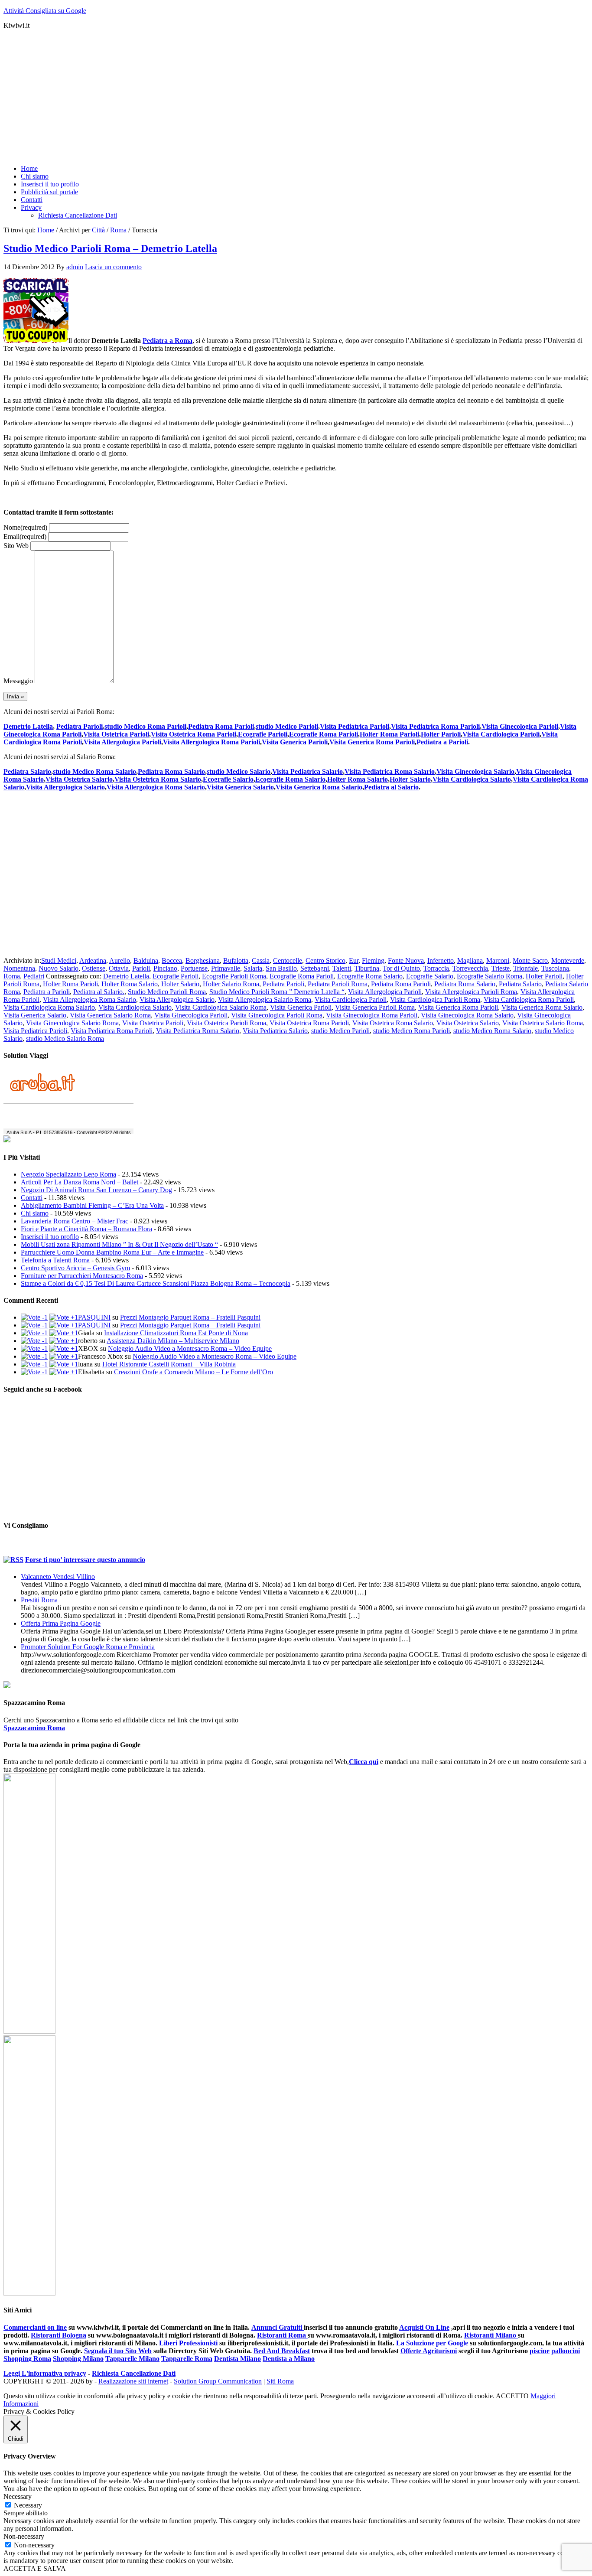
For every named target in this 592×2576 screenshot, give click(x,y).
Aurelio (120, 960)
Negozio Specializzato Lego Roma (68, 1174)
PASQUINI (94, 1317)
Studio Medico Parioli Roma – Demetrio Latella (110, 248)
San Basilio (281, 968)
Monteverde (568, 960)
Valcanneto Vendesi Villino (58, 1577)
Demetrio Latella (28, 726)
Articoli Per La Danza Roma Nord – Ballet (80, 1182)
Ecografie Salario (228, 779)
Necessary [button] (18, 2496)
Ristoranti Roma (282, 2335)
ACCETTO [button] (512, 2396)
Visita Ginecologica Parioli (520, 726)
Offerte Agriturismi (429, 2351)
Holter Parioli (441, 734)
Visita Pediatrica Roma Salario (390, 771)
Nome (25, 527)
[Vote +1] (64, 1317)
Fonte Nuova (406, 960)
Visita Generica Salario (240, 787)
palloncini (566, 2351)
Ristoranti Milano (491, 2335)
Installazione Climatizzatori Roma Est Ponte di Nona (176, 1333)
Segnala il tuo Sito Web (118, 2351)
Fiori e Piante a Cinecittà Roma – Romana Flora (86, 1229)
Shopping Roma (27, 2359)
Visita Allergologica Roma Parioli (211, 742)
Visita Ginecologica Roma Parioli (372, 1015)
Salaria (253, 968)
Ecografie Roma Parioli (324, 734)
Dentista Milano (237, 2359)
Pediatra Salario (27, 771)
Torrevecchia (470, 968)
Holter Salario (410, 779)
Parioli (141, 968)
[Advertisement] (263, 97)
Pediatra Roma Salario (171, 771)
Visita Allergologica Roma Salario (156, 787)
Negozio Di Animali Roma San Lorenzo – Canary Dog (96, 1190)
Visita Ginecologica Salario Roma (72, 1023)
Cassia (261, 960)
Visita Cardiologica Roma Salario (49, 1007)
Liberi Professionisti (189, 2343)
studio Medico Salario (239, 771)
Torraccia (436, 968)
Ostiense (94, 968)
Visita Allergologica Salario (65, 787)
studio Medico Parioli (287, 726)
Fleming (373, 960)
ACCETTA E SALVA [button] (35, 2568)
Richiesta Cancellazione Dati (134, 2373)
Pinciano (165, 968)
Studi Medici (59, 960)
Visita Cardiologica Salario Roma (221, 1007)
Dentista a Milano (289, 2359)
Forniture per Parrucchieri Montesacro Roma (82, 1276)
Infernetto (441, 960)
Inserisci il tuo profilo (50, 1237)
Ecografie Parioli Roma (234, 976)
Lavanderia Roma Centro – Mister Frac (75, 1221)
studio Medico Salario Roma (65, 1039)
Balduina (146, 960)
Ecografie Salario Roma (490, 976)
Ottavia (119, 968)
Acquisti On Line (424, 2327)
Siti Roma (280, 2381)
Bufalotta (236, 960)
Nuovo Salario (59, 968)
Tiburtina (367, 968)
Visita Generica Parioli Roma (375, 1007)
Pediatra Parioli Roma (338, 984)
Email (25, 536)
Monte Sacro (530, 960)
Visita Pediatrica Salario (307, 771)
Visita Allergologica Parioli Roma (471, 992)
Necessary (28, 2505)
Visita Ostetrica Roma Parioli (194, 734)
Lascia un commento (113, 267)
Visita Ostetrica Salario (79, 779)
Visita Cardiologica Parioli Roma (435, 999)
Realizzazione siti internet (133, 2381)
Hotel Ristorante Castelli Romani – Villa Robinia (169, 1364)
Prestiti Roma (39, 1600)
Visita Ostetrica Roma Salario (158, 779)
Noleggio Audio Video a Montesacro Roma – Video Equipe (190, 1348)
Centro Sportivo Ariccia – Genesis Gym (75, 1268)
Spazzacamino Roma (34, 1728)
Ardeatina (93, 960)
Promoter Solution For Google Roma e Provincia (88, 1647)
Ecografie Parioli (263, 734)
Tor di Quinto (401, 968)
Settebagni (315, 968)
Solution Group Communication (218, 2381)
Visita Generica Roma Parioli (372, 742)
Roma (12, 976)
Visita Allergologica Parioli (122, 742)
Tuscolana (555, 968)
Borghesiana (203, 960)
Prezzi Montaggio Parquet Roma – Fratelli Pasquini (190, 1317)
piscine (540, 2351)
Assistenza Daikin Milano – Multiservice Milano (173, 1341)
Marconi (498, 960)
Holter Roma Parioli (389, 734)
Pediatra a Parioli (442, 742)
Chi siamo (35, 1213)
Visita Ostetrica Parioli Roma (226, 1023)
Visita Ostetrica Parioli (116, 734)
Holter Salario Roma (231, 984)
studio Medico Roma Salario (94, 771)
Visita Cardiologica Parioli (501, 734)
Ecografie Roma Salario (290, 779)
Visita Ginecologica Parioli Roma (277, 1015)
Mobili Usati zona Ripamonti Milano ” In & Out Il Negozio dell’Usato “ (119, 1244)
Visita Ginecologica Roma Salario (467, 1015)
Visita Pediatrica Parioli (355, 726)
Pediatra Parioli (80, 726)
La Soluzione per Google (432, 2343)
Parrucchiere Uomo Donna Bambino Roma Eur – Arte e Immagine (112, 1252)
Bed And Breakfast (282, 2351)
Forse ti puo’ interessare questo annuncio (85, 1560)
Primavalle (226, 968)
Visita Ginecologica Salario (475, 771)
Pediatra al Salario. (99, 992)
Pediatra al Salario (391, 787)
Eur (354, 960)
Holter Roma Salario (358, 779)
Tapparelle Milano (132, 2359)
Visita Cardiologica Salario (472, 779)
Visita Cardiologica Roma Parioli (529, 999)
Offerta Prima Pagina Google (61, 1623)
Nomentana (19, 968)
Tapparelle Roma (187, 2359)
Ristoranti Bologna (59, 2335)
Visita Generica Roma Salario (319, 787)
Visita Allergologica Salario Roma (265, 999)
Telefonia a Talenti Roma (55, 1260)
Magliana (470, 960)
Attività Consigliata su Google (45, 11)
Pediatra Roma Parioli (221, 726)
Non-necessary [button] (24, 2536)
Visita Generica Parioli (295, 742)
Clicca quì (364, 1762)
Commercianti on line (35, 2327)
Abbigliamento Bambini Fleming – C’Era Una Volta (92, 1205)
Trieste (501, 968)
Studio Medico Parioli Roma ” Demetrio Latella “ (277, 992)
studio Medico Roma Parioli (145, 726)
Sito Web (16, 546)
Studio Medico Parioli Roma (167, 992)
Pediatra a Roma (168, 341)
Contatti (32, 1198)
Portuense (194, 968)
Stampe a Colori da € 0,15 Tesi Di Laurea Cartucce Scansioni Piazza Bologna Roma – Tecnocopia (156, 1283)
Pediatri (34, 976)
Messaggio (18, 681)
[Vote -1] (34, 1317)
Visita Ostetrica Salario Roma (543, 1023)
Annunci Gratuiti (278, 2327)
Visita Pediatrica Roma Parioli (435, 726)
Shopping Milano (78, 2359)
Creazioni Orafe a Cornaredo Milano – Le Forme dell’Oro (194, 1372)
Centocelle (288, 960)
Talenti (342, 968)
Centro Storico (325, 960)
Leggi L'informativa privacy (45, 2373)
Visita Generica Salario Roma (110, 1015)
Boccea (172, 960)
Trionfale (525, 968)
